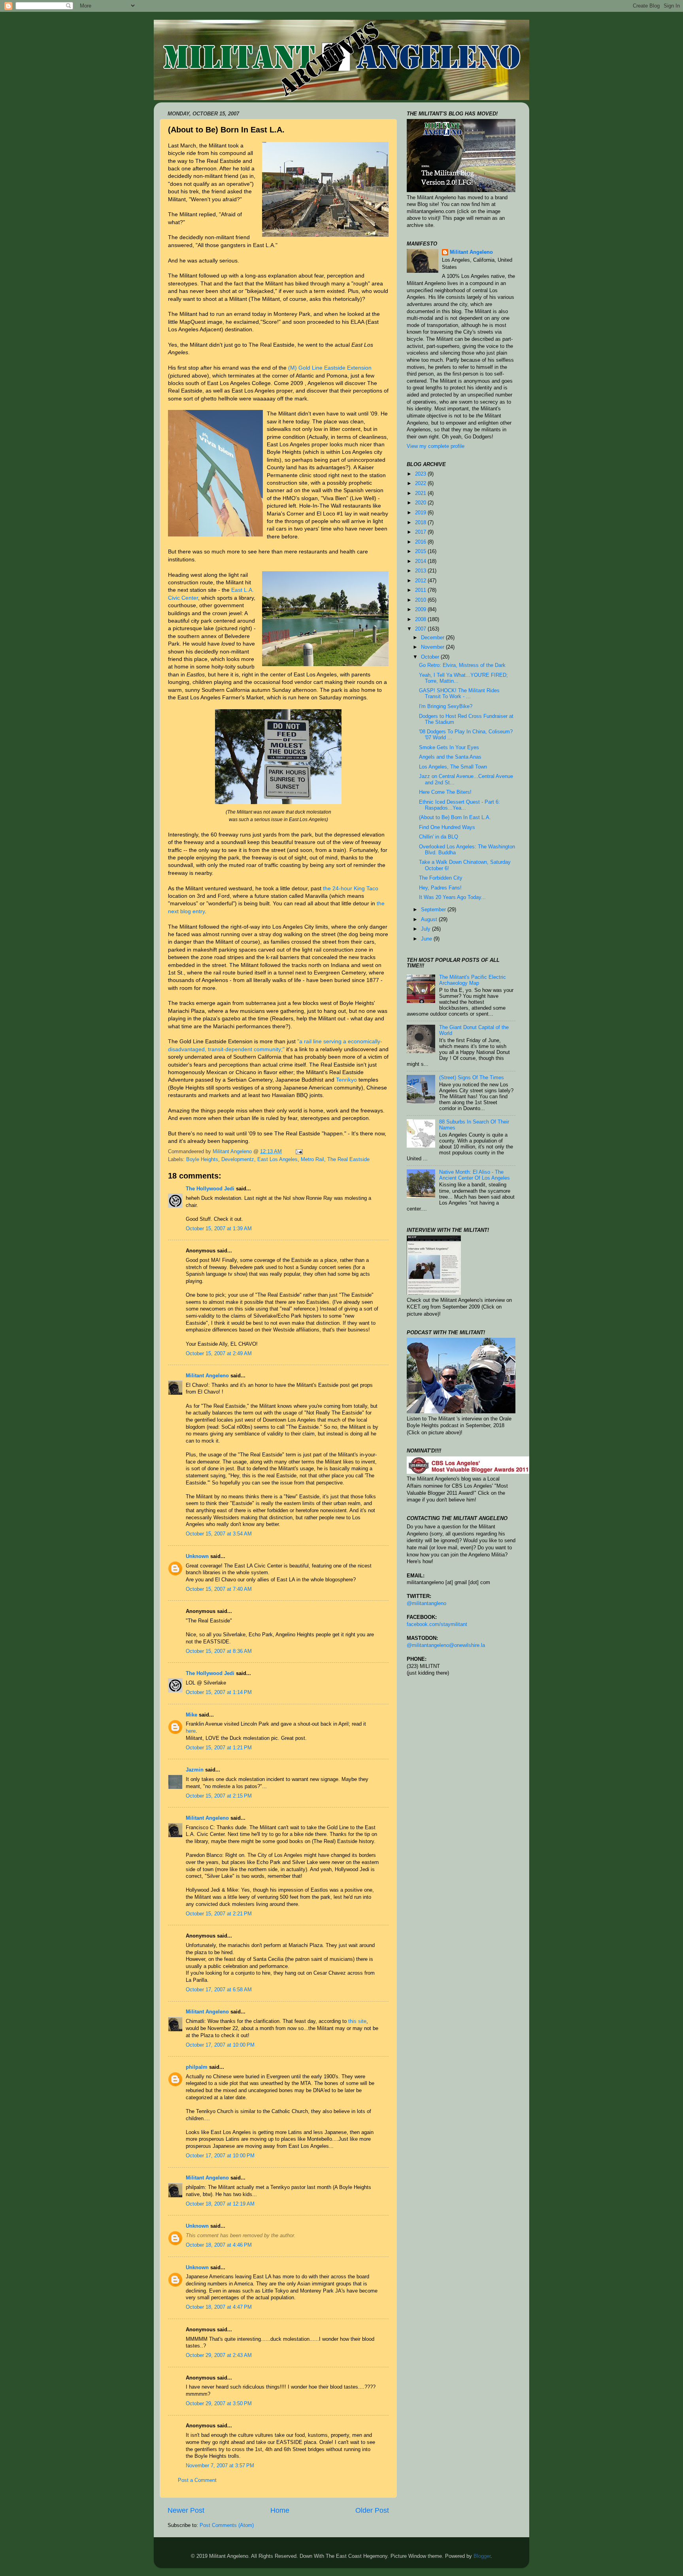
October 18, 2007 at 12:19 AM (220, 2204)
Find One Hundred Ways (447, 827)
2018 (421, 523)
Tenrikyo (346, 1080)
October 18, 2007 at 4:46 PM (219, 2245)
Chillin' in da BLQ (439, 837)
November (433, 647)
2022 (421, 483)
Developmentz (238, 1160)
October (431, 657)
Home (280, 2510)
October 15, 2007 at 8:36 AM (219, 1651)
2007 (421, 629)
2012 (421, 581)
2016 (421, 542)
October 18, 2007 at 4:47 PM (219, 2307)
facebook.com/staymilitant (437, 1624)
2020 (421, 503)
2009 (421, 610)
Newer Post (186, 2510)
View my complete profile (436, 446)
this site (357, 2021)
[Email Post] (299, 1152)
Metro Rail (312, 1160)
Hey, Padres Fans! (440, 888)
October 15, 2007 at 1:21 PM (219, 1748)
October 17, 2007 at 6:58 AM (219, 1990)
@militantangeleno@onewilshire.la (446, 1645)
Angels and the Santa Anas (450, 757)
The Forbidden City (441, 878)
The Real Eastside (348, 1160)
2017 (421, 532)
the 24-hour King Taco (351, 888)
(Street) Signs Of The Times (472, 1078)
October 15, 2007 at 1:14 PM (219, 1692)
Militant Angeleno (207, 1376)
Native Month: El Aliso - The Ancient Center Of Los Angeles (475, 1175)
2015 (421, 551)
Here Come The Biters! (445, 792)
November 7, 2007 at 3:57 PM (220, 2466)
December (433, 638)
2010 (421, 600)
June (427, 939)
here (191, 1731)
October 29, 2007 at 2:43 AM (219, 2355)
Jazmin (195, 1770)
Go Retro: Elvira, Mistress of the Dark (462, 665)
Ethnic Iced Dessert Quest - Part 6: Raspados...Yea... (459, 805)
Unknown (197, 1556)
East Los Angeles (277, 1160)
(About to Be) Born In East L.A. (455, 818)
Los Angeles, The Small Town (453, 767)
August (430, 920)
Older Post (372, 2510)
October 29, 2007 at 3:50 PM (219, 2404)
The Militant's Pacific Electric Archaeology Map (473, 980)
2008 (421, 619)
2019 (421, 513)
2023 (421, 474)
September (434, 910)
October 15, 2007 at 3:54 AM (219, 1534)
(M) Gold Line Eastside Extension (330, 368)
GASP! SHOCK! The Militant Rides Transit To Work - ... (459, 694)
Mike (192, 1715)
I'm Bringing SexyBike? (446, 706)
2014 (421, 561)
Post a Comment (197, 2480)
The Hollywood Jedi (210, 1189)
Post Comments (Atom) (227, 2525)
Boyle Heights (202, 1160)
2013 (421, 571)
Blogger (482, 2556)
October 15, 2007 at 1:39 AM (219, 1229)
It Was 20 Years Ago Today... (452, 897)
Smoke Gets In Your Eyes (449, 748)
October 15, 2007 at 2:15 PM (219, 1796)
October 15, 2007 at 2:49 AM (219, 1354)
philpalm (197, 2067)
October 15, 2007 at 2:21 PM (219, 1914)
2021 (421, 493)
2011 (421, 590)
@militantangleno (426, 1603)
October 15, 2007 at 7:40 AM (219, 1589)
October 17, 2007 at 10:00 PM (220, 2045)
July (426, 929)
